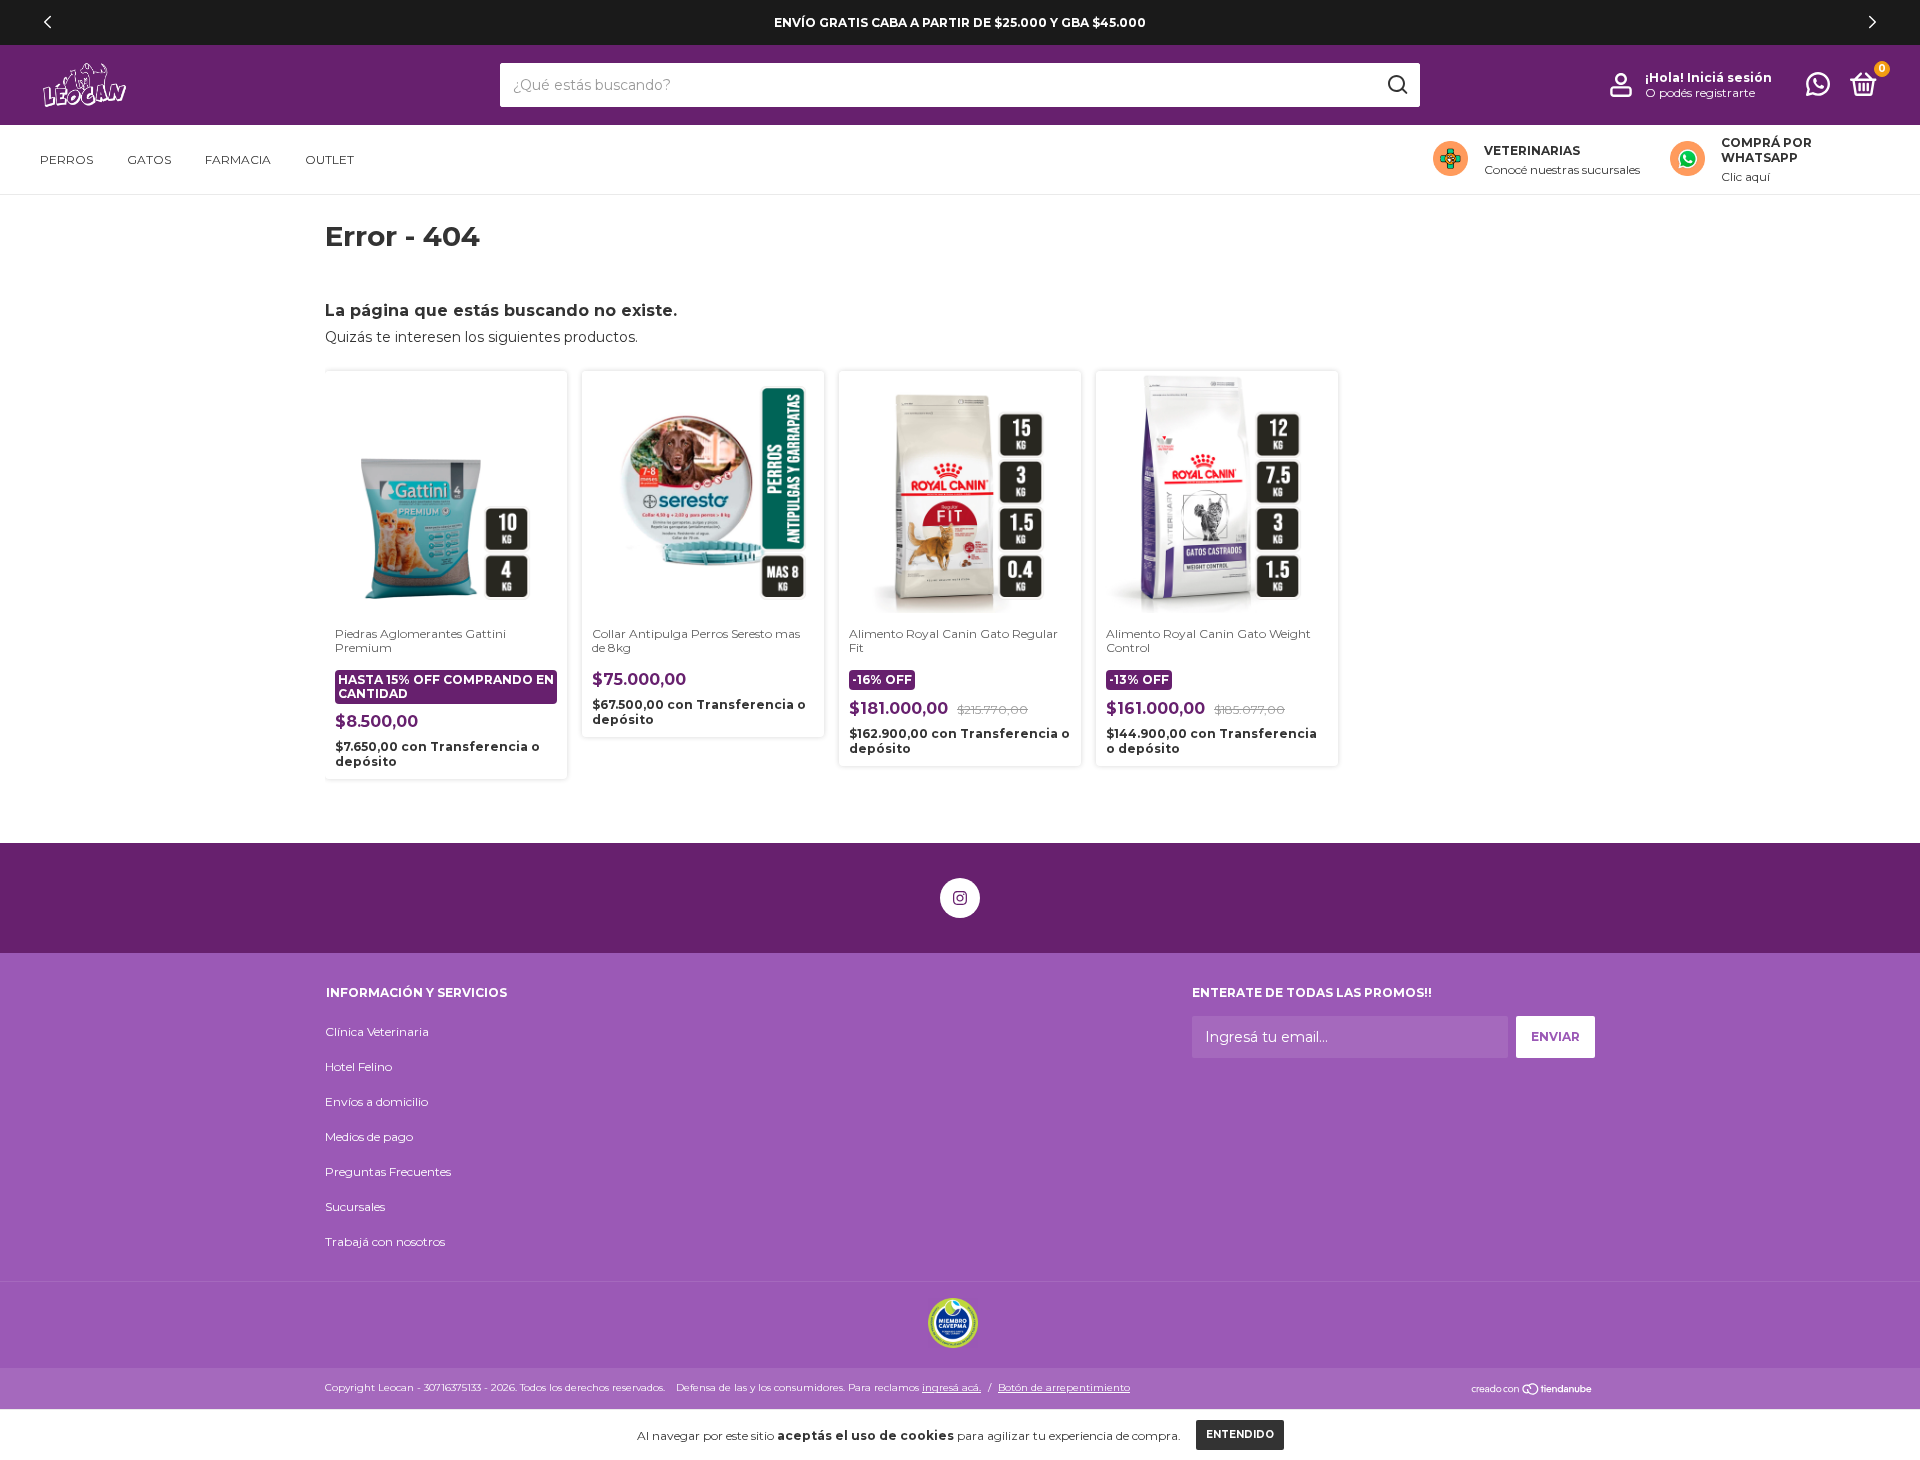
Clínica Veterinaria (377, 1031)
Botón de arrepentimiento (1064, 1387)
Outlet (329, 159)
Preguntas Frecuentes (388, 1171)
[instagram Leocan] (960, 898)
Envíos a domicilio (376, 1101)
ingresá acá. (951, 1387)
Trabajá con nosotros (385, 1241)
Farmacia (238, 159)
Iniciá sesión (1729, 77)
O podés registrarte (1700, 92)
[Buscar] (1396, 85)
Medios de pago (369, 1136)
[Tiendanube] (1532, 1390)
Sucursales (355, 1206)
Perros (66, 159)
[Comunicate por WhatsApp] (1818, 88)
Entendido (1240, 1434)
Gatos (149, 159)
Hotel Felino (358, 1066)
